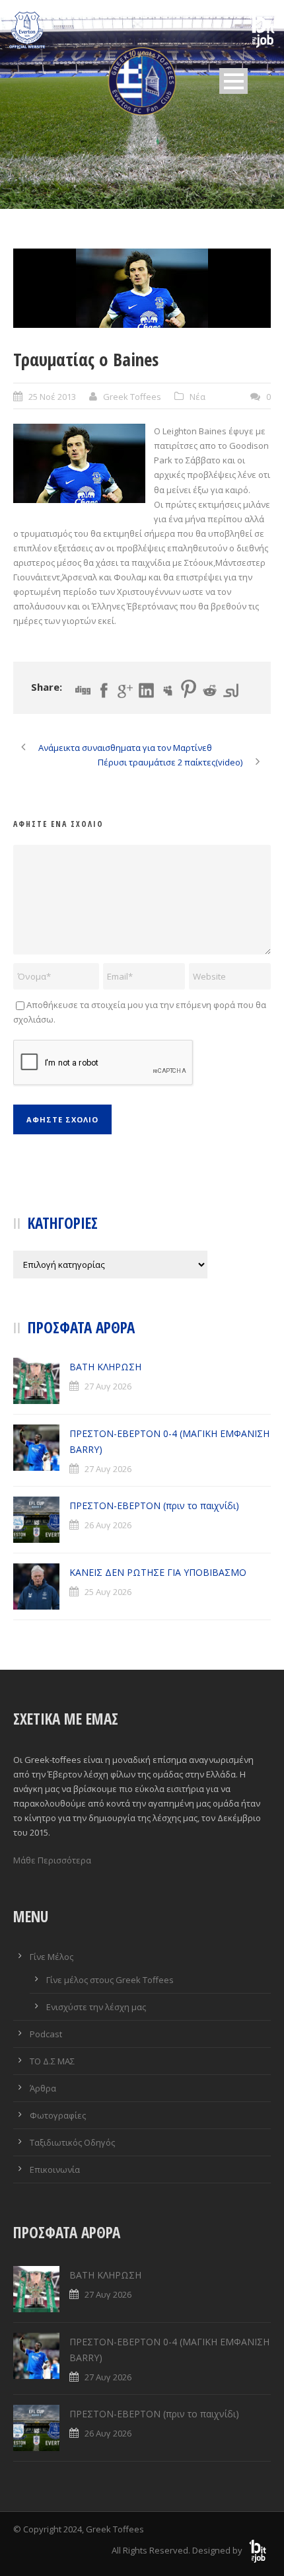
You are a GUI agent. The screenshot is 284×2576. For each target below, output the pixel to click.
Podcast (46, 2034)
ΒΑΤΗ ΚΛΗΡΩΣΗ (105, 1367)
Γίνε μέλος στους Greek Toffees (110, 1980)
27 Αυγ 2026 (108, 1386)
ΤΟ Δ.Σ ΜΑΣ (52, 2061)
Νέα (197, 397)
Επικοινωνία (55, 2169)
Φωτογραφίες (58, 2115)
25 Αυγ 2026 (108, 1592)
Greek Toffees (132, 397)
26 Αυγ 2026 (108, 1525)
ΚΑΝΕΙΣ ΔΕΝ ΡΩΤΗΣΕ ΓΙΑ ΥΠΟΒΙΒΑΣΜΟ (158, 1572)
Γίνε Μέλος (52, 1957)
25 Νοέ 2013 (52, 397)
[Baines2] (142, 288)
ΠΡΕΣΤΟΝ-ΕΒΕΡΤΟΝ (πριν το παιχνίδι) (154, 1505)
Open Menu (233, 81)
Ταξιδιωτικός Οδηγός (72, 2142)
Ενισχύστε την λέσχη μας (96, 2007)
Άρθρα (43, 2088)
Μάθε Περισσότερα (52, 1860)
